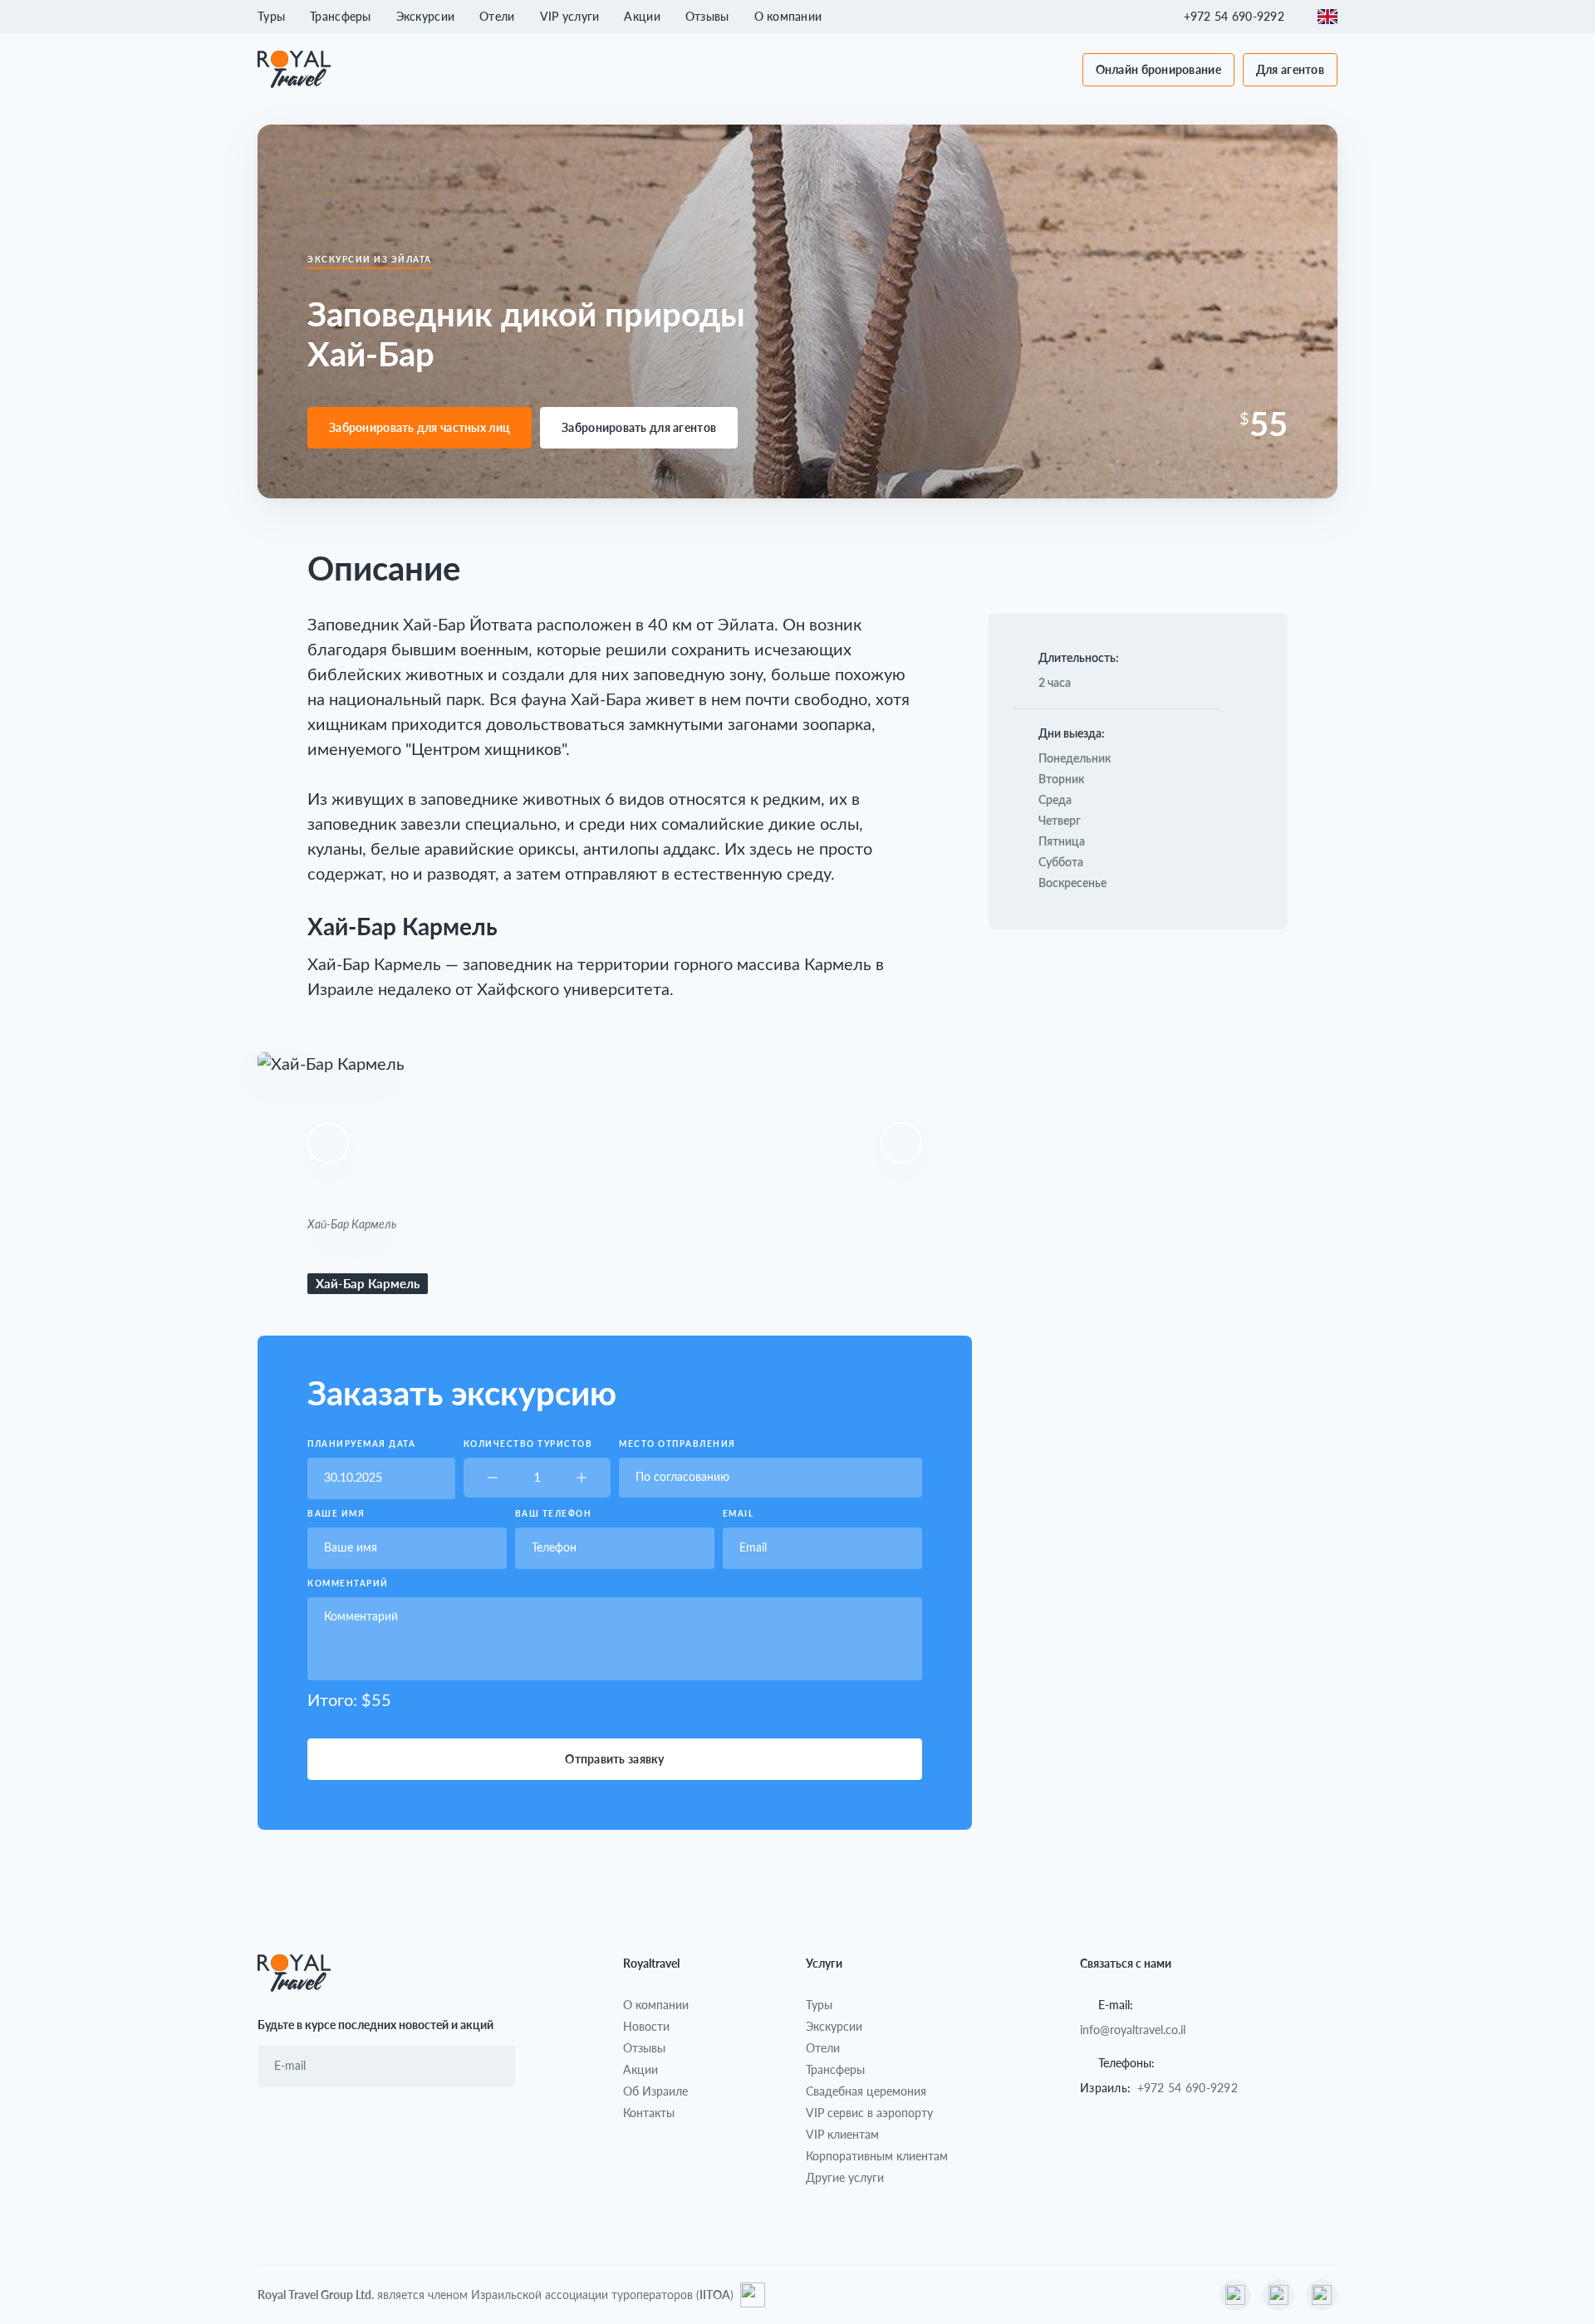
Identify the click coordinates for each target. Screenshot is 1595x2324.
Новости (646, 2026)
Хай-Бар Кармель (368, 1283)
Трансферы (341, 16)
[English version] (1328, 17)
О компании (788, 16)
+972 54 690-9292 (1188, 2088)
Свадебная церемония (866, 2091)
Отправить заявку (614, 1759)
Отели (497, 16)
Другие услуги (845, 2177)
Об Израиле (655, 2091)
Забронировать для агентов (639, 427)
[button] (1242, 17)
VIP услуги (570, 16)
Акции (642, 16)
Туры (271, 16)
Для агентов (1290, 69)
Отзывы (707, 16)
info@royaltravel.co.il (1133, 2030)
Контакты (649, 2113)
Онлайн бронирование (1158, 69)
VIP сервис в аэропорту (869, 2113)
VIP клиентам (842, 2134)
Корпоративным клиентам (877, 2156)
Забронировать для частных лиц (420, 427)
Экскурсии (426, 16)
